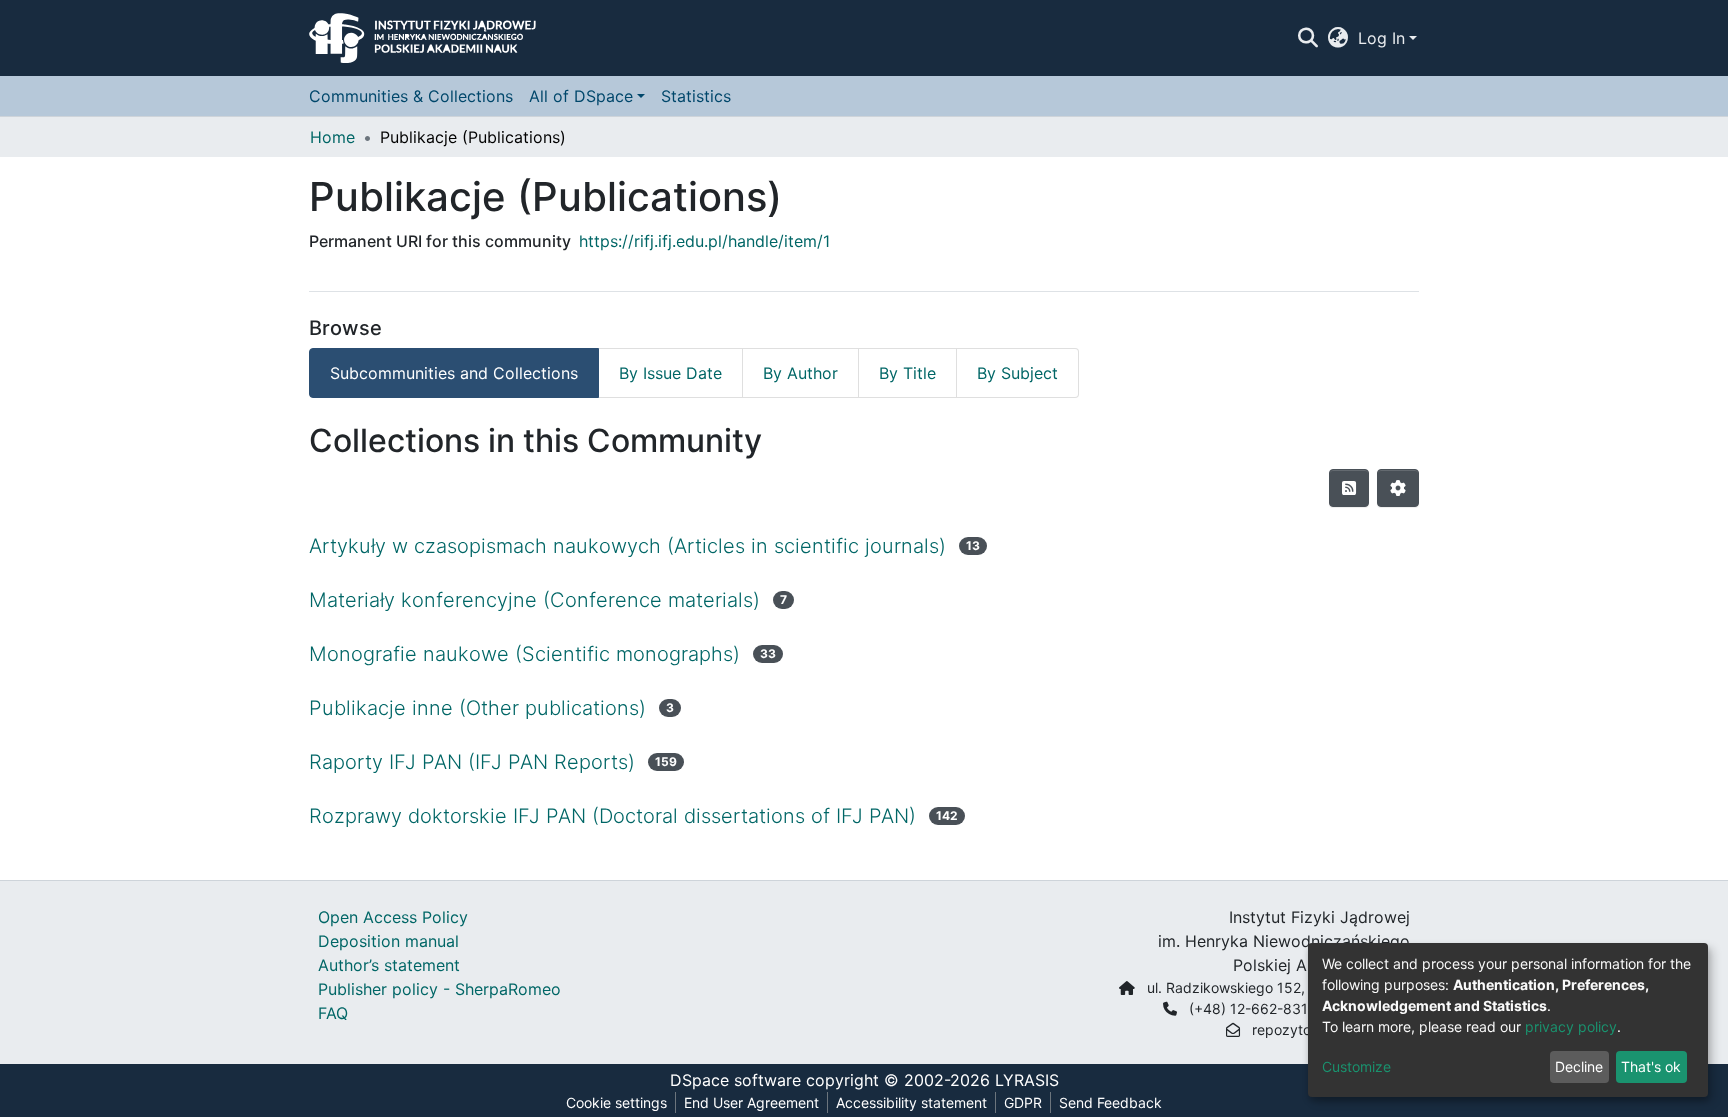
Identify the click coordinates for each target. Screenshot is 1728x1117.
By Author (800, 373)
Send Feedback (1110, 1102)
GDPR (1023, 1102)
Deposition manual (388, 941)
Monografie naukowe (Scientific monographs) (524, 654)
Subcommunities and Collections (454, 373)
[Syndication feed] (1349, 488)
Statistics (696, 96)
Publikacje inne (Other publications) (477, 708)
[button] (1338, 38)
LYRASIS (1027, 1080)
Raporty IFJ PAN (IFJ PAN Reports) (472, 762)
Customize (1356, 1066)
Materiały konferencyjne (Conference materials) (534, 600)
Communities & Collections (411, 96)
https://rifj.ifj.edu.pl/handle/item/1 (704, 241)
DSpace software (735, 1080)
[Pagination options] (1398, 488)
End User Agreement (751, 1102)
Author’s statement (389, 965)
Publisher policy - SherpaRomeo (439, 989)
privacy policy (1571, 1026)
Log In (1381, 38)
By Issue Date (670, 373)
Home (332, 137)
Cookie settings (616, 1102)
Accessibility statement (911, 1102)
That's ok (1651, 1066)
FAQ (333, 1013)
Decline (1579, 1066)
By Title (907, 373)
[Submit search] (1307, 38)
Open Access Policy (393, 917)
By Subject (1017, 373)
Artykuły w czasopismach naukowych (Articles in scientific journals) (627, 546)
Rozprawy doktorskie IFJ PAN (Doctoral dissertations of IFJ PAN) (612, 816)
